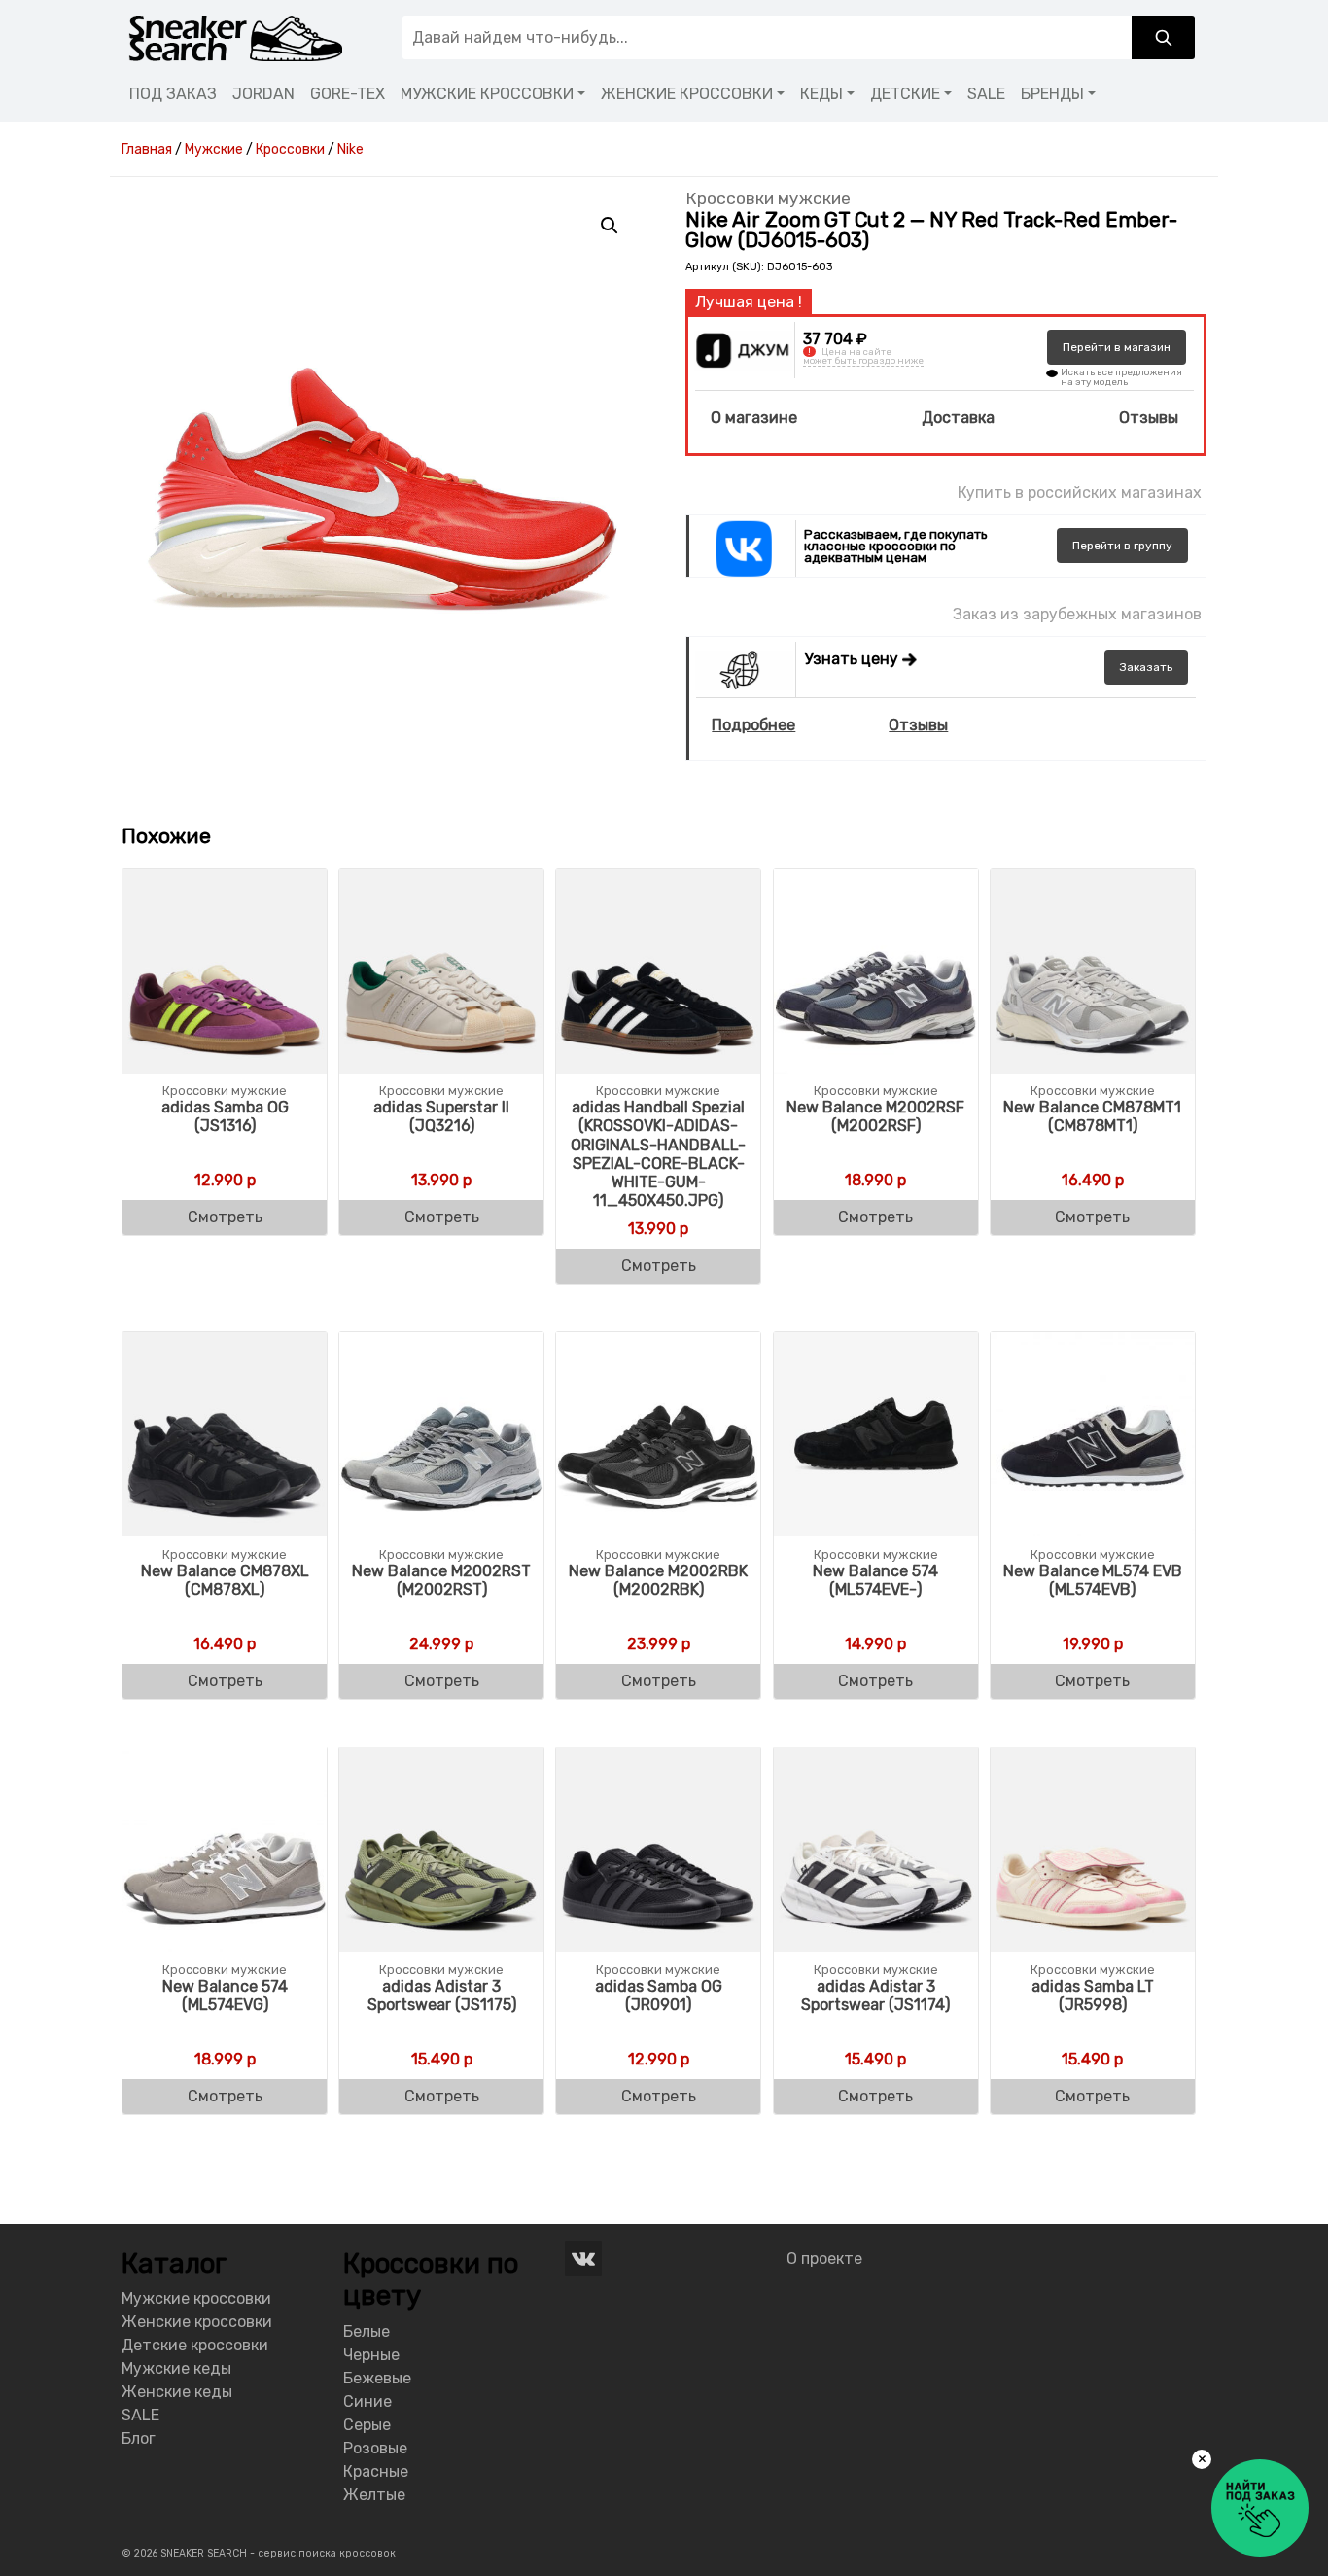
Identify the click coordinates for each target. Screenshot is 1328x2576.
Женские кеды (177, 2392)
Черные (371, 2355)
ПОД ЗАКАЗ (173, 94)
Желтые (374, 2495)
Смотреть (225, 1217)
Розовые (375, 2448)
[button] (610, 226)
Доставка (958, 418)
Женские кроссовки (197, 2322)
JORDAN (263, 94)
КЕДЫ (821, 94)
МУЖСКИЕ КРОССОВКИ (487, 94)
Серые (367, 2425)
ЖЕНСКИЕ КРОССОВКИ (687, 94)
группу (1122, 546)
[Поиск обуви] (1163, 37)
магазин (1117, 347)
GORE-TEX (348, 94)
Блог (139, 2438)
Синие (367, 2401)
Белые (367, 2331)
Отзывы (1149, 418)
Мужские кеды (176, 2368)
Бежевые (377, 2378)
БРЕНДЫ (1052, 94)
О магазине (754, 418)
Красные (376, 2471)
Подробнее (753, 725)
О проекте (824, 2258)
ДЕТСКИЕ (905, 94)
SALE (986, 94)
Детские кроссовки (195, 2345)
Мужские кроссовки (196, 2298)
